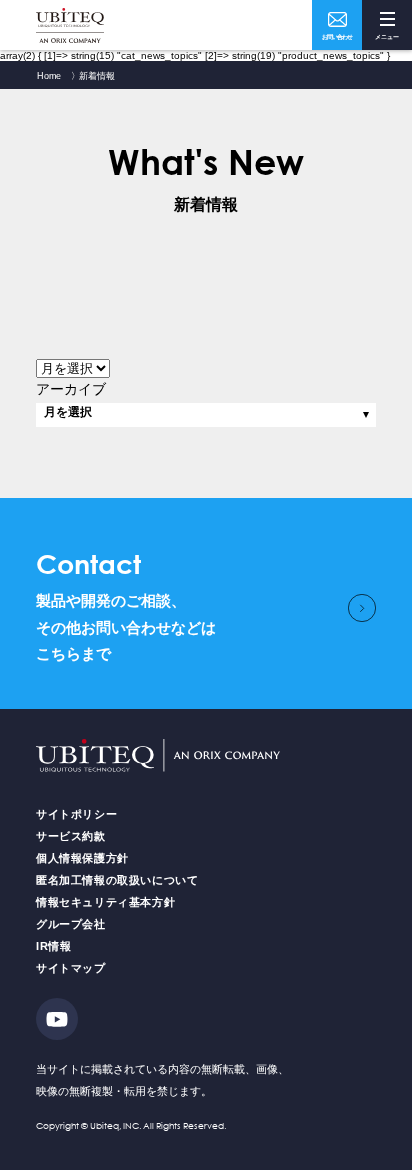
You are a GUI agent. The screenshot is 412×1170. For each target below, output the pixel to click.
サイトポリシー (76, 814)
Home (49, 76)
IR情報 (53, 946)
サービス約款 (71, 836)
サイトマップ (71, 968)
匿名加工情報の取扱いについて (117, 880)
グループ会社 (71, 924)
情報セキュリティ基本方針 (105, 902)
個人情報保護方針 (82, 858)
